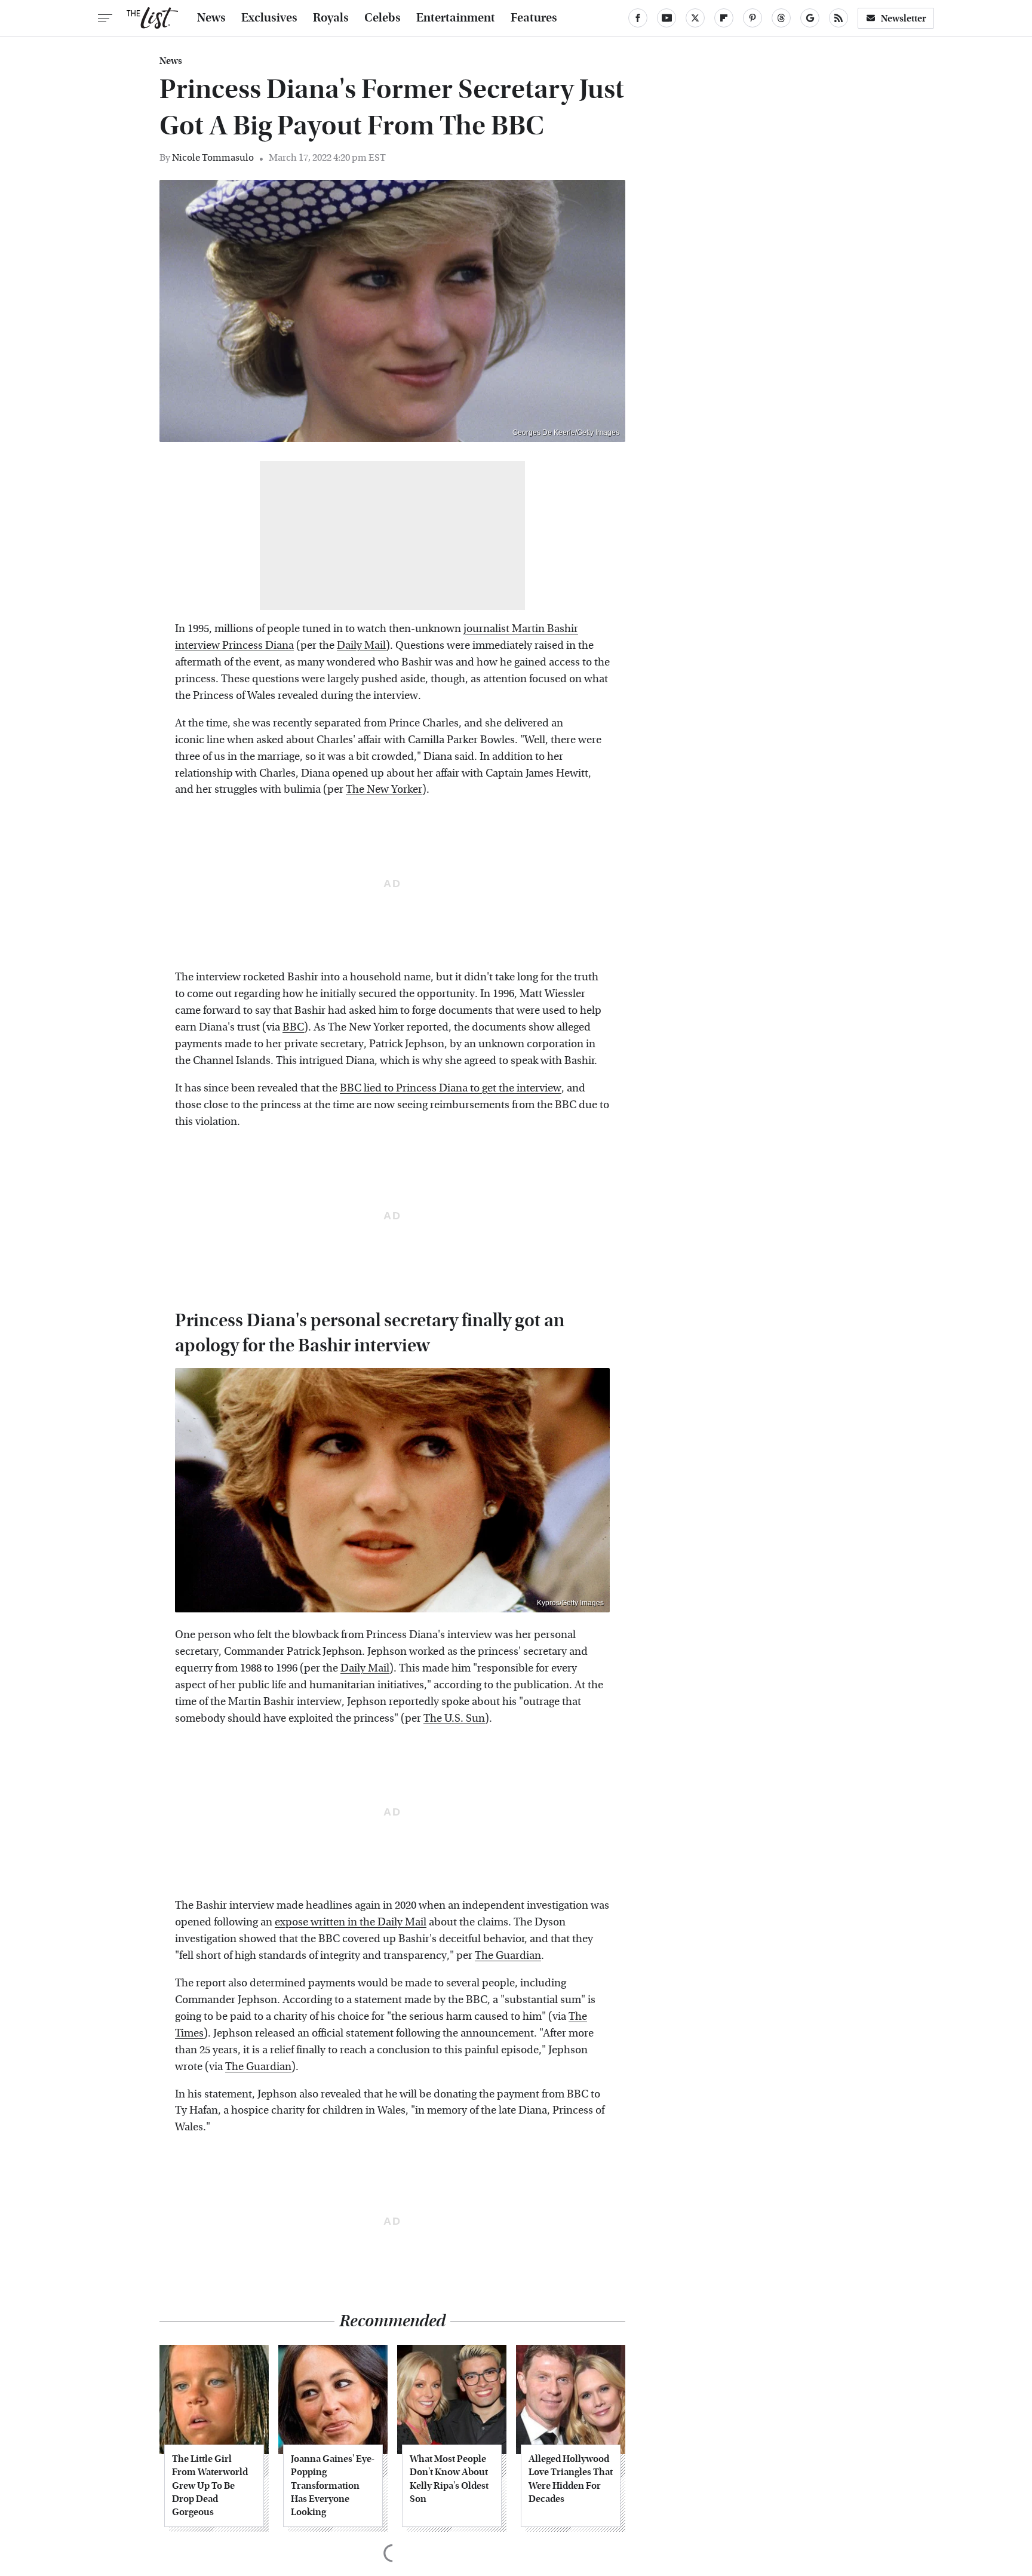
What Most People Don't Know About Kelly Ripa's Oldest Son (449, 2479)
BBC (293, 1027)
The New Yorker (384, 789)
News (211, 18)
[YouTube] (666, 18)
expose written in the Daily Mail (351, 1922)
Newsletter (904, 18)
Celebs (383, 18)
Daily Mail (361, 645)
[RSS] (838, 18)
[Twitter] (695, 18)
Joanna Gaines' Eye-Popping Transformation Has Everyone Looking (333, 2485)
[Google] (810, 18)
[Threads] (781, 18)
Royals (331, 18)
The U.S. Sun (454, 1718)
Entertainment (456, 18)
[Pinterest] (752, 18)
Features (534, 18)
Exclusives (269, 18)
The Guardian (508, 1956)
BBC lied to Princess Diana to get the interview (451, 1088)
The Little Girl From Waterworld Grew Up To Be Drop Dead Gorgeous (210, 2485)
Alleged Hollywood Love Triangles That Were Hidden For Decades (571, 2479)
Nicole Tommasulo (213, 157)
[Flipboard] (724, 18)
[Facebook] (638, 18)
